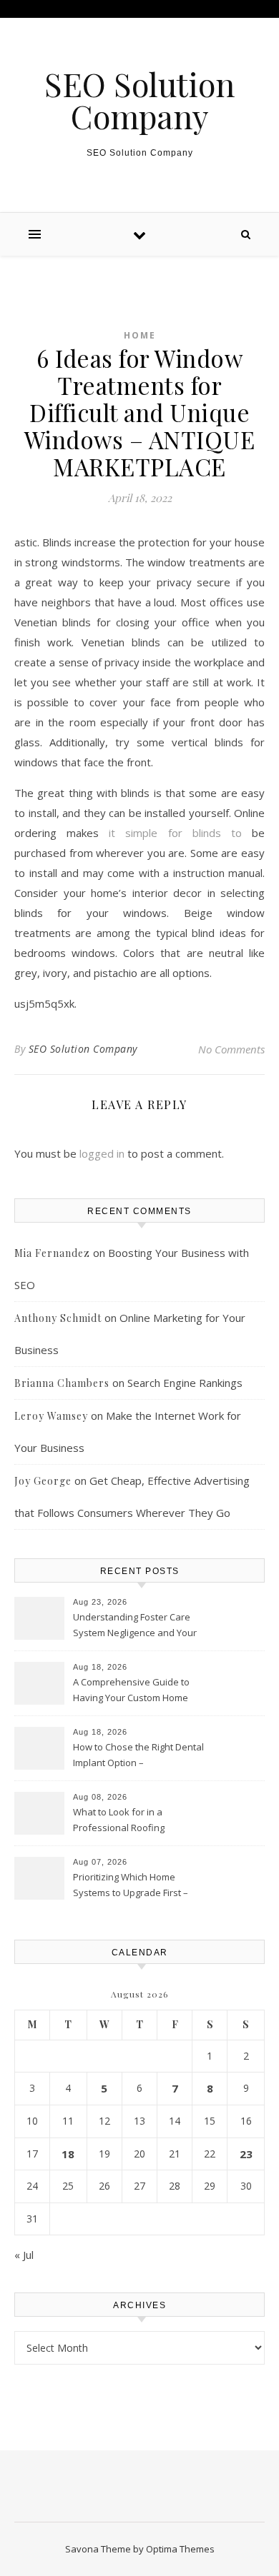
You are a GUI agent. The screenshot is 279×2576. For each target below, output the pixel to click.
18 (68, 2154)
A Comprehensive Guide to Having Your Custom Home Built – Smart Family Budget (131, 1691)
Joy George (43, 1481)
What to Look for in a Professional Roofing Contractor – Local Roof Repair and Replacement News (138, 1821)
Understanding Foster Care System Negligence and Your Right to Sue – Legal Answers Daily (135, 1626)
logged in (102, 1153)
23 (246, 2154)
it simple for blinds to (175, 833)
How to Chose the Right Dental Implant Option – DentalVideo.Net (138, 1756)
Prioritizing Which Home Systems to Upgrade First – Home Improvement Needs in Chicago (136, 1886)
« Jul (24, 2255)
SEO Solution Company (139, 100)
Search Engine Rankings (185, 1383)
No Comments (231, 1049)
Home (140, 335)
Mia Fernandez (52, 1253)
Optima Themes (180, 2549)
